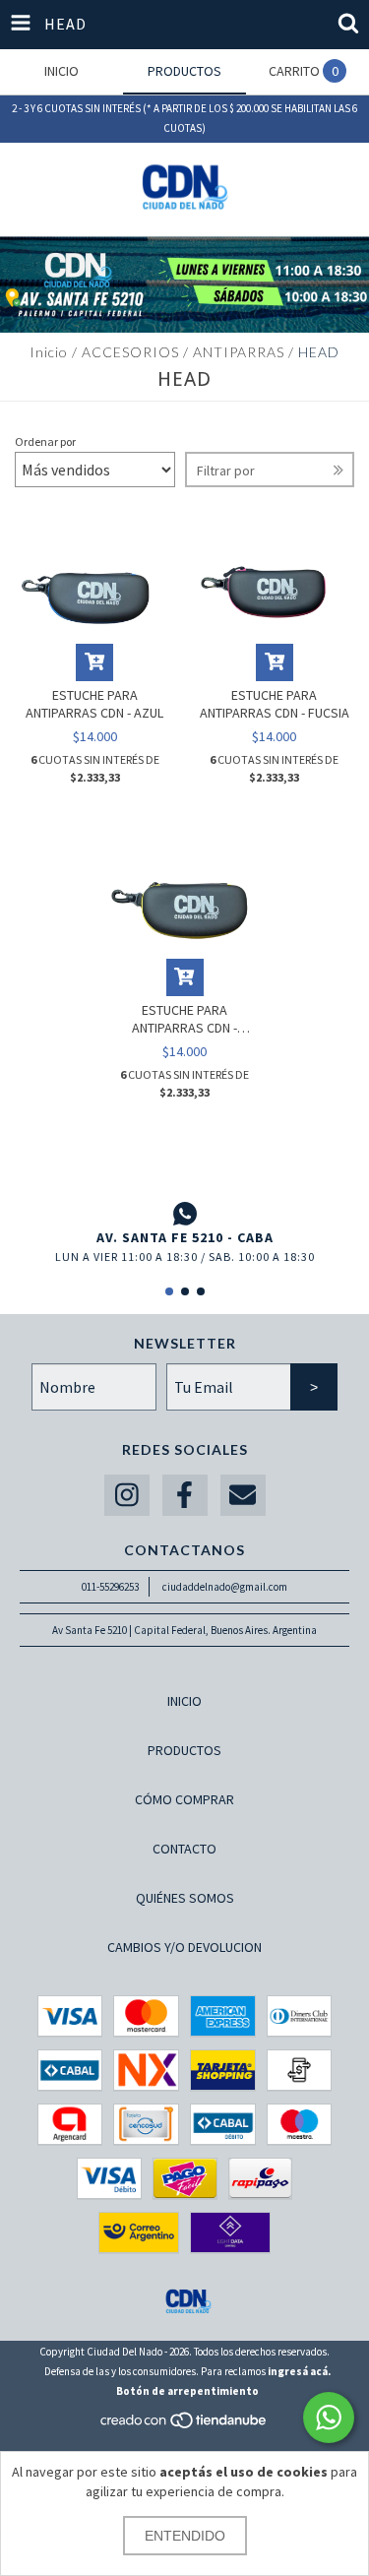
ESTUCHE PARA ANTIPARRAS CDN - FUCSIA (275, 704)
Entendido (185, 2536)
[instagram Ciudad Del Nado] (127, 1496)
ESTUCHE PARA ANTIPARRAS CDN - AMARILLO (184, 1019)
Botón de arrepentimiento (187, 2391)
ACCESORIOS (130, 352)
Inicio (49, 352)
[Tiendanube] (184, 2426)
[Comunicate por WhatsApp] (329, 2418)
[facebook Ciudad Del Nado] (185, 1496)
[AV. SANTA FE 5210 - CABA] (184, 1214)
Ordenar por (45, 441)
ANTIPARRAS (239, 352)
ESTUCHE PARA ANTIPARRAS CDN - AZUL (94, 704)
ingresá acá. (299, 2371)
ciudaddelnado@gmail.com (225, 1587)
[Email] (243, 1496)
